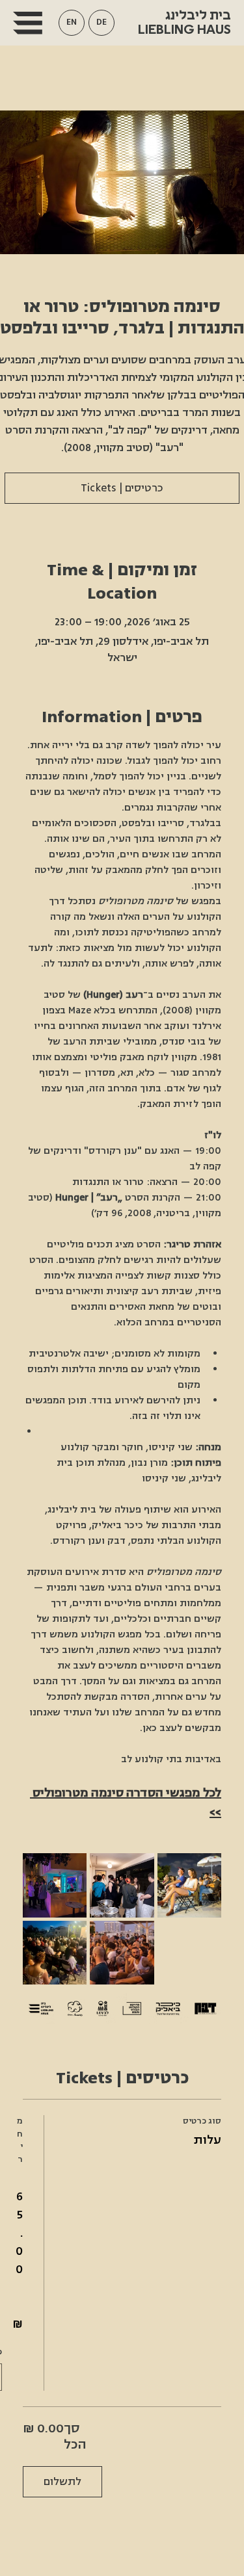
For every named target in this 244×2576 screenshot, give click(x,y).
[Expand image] (55, 1885)
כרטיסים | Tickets (122, 488)
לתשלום (62, 2482)
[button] (72, 23)
